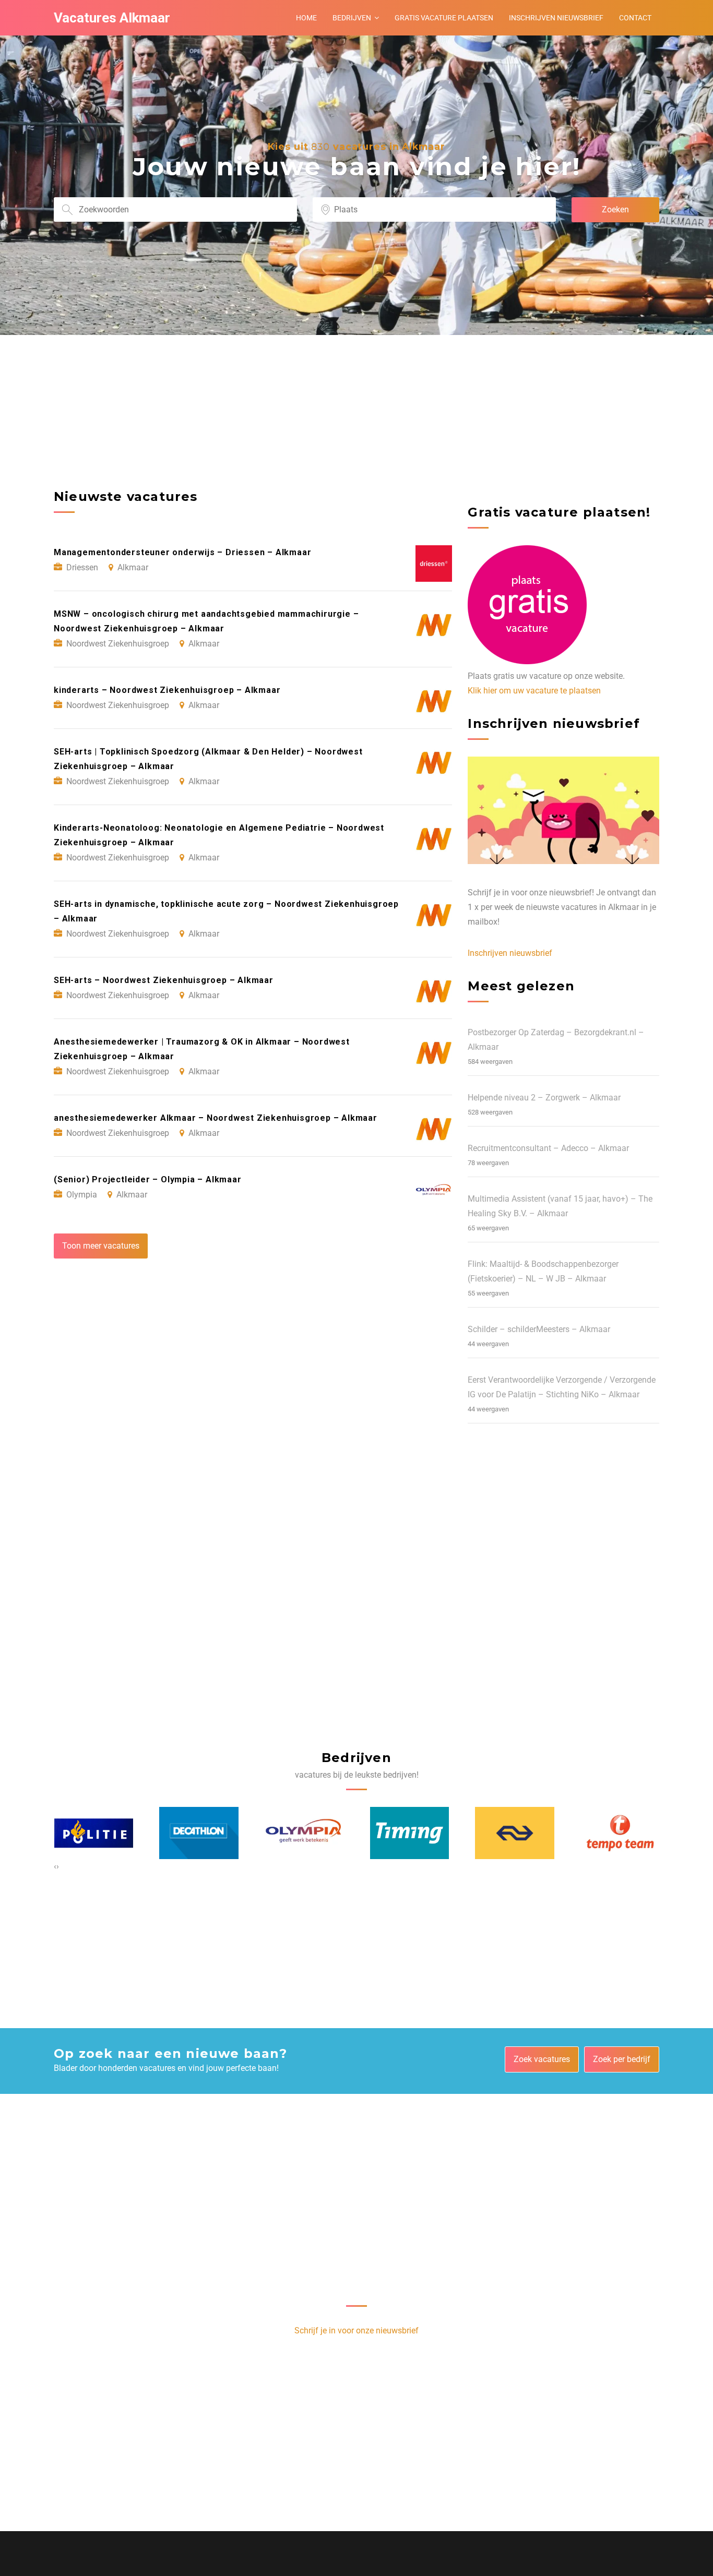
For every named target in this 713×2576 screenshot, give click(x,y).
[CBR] (620, 1833)
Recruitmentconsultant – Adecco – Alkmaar (548, 1148)
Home (306, 18)
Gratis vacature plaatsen (444, 18)
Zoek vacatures (542, 2059)
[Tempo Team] (515, 1833)
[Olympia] (199, 1833)
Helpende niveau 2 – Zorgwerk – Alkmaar (544, 1098)
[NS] (409, 1833)
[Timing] (304, 1833)
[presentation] (55, 1866)
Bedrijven (352, 18)
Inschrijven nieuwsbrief (556, 18)
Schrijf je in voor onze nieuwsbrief (356, 2331)
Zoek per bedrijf (622, 2059)
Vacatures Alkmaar (112, 18)
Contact (635, 18)
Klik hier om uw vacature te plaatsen (534, 691)
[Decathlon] (93, 1833)
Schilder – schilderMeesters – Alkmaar (539, 1329)
